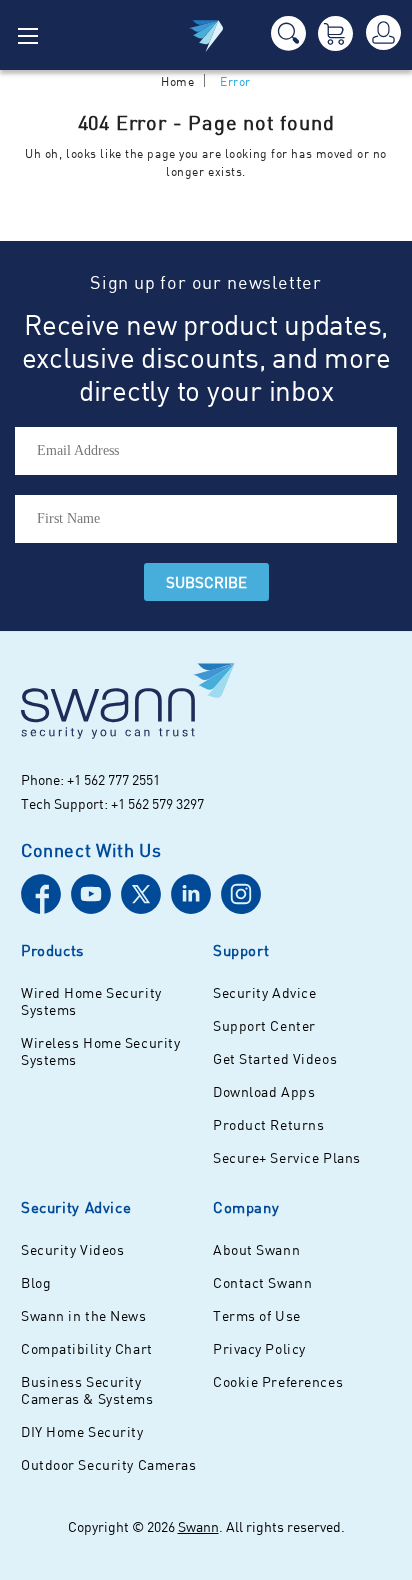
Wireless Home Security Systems (100, 1051)
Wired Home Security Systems (91, 1001)
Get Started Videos (275, 1058)
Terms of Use (257, 1315)
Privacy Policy (259, 1348)
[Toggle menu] (36, 36)
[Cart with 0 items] (335, 33)
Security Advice (264, 992)
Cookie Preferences (278, 1381)
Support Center (264, 1025)
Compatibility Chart (87, 1348)
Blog (36, 1282)
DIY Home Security (82, 1431)
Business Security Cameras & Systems (87, 1390)
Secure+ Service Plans (287, 1157)
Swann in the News (84, 1315)
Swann (198, 1526)
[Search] (288, 33)
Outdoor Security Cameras (108, 1464)
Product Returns (268, 1124)
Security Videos (72, 1249)
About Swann (256, 1249)
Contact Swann (262, 1282)
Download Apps (264, 1091)
